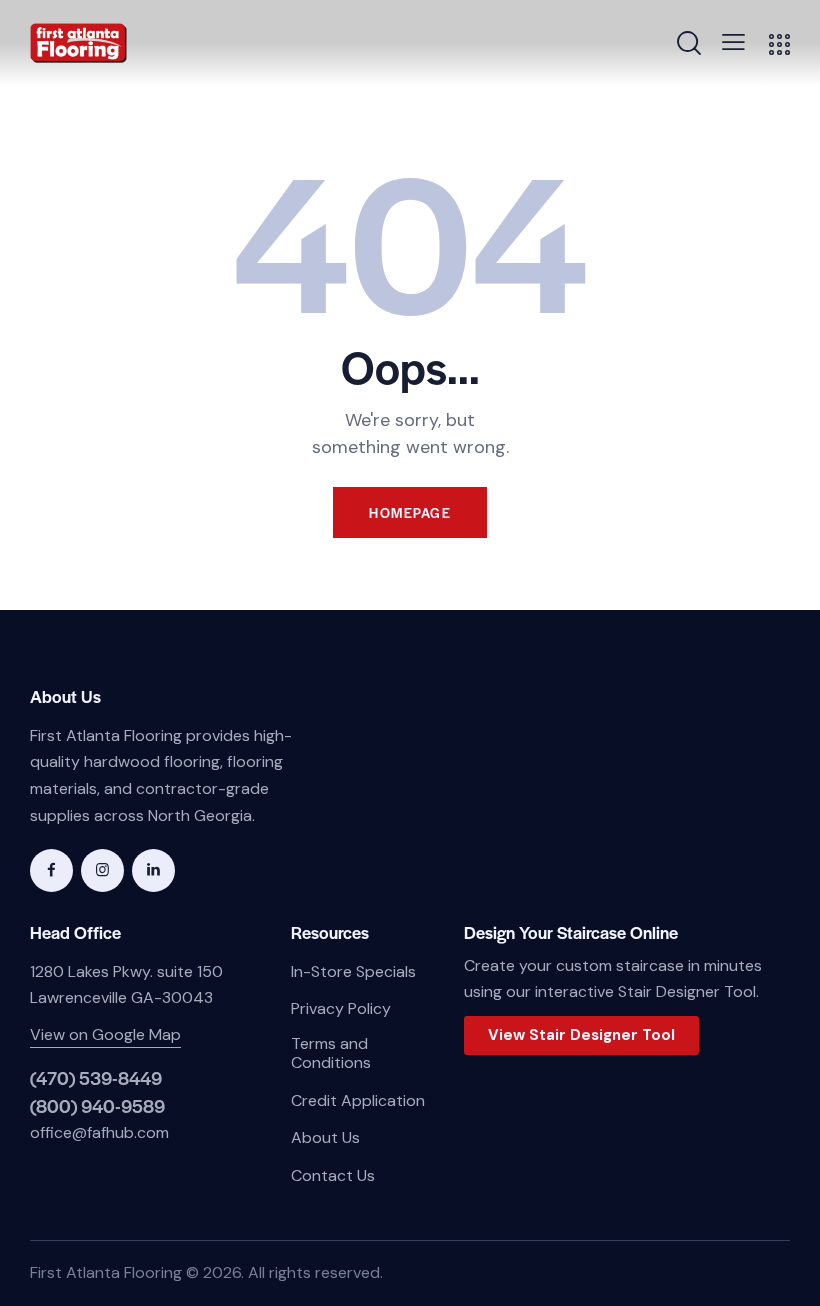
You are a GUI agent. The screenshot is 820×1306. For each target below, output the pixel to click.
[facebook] (51, 870)
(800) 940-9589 (97, 1105)
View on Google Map (105, 1034)
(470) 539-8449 (96, 1077)
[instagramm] (102, 870)
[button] (733, 42)
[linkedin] (153, 870)
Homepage (410, 512)
